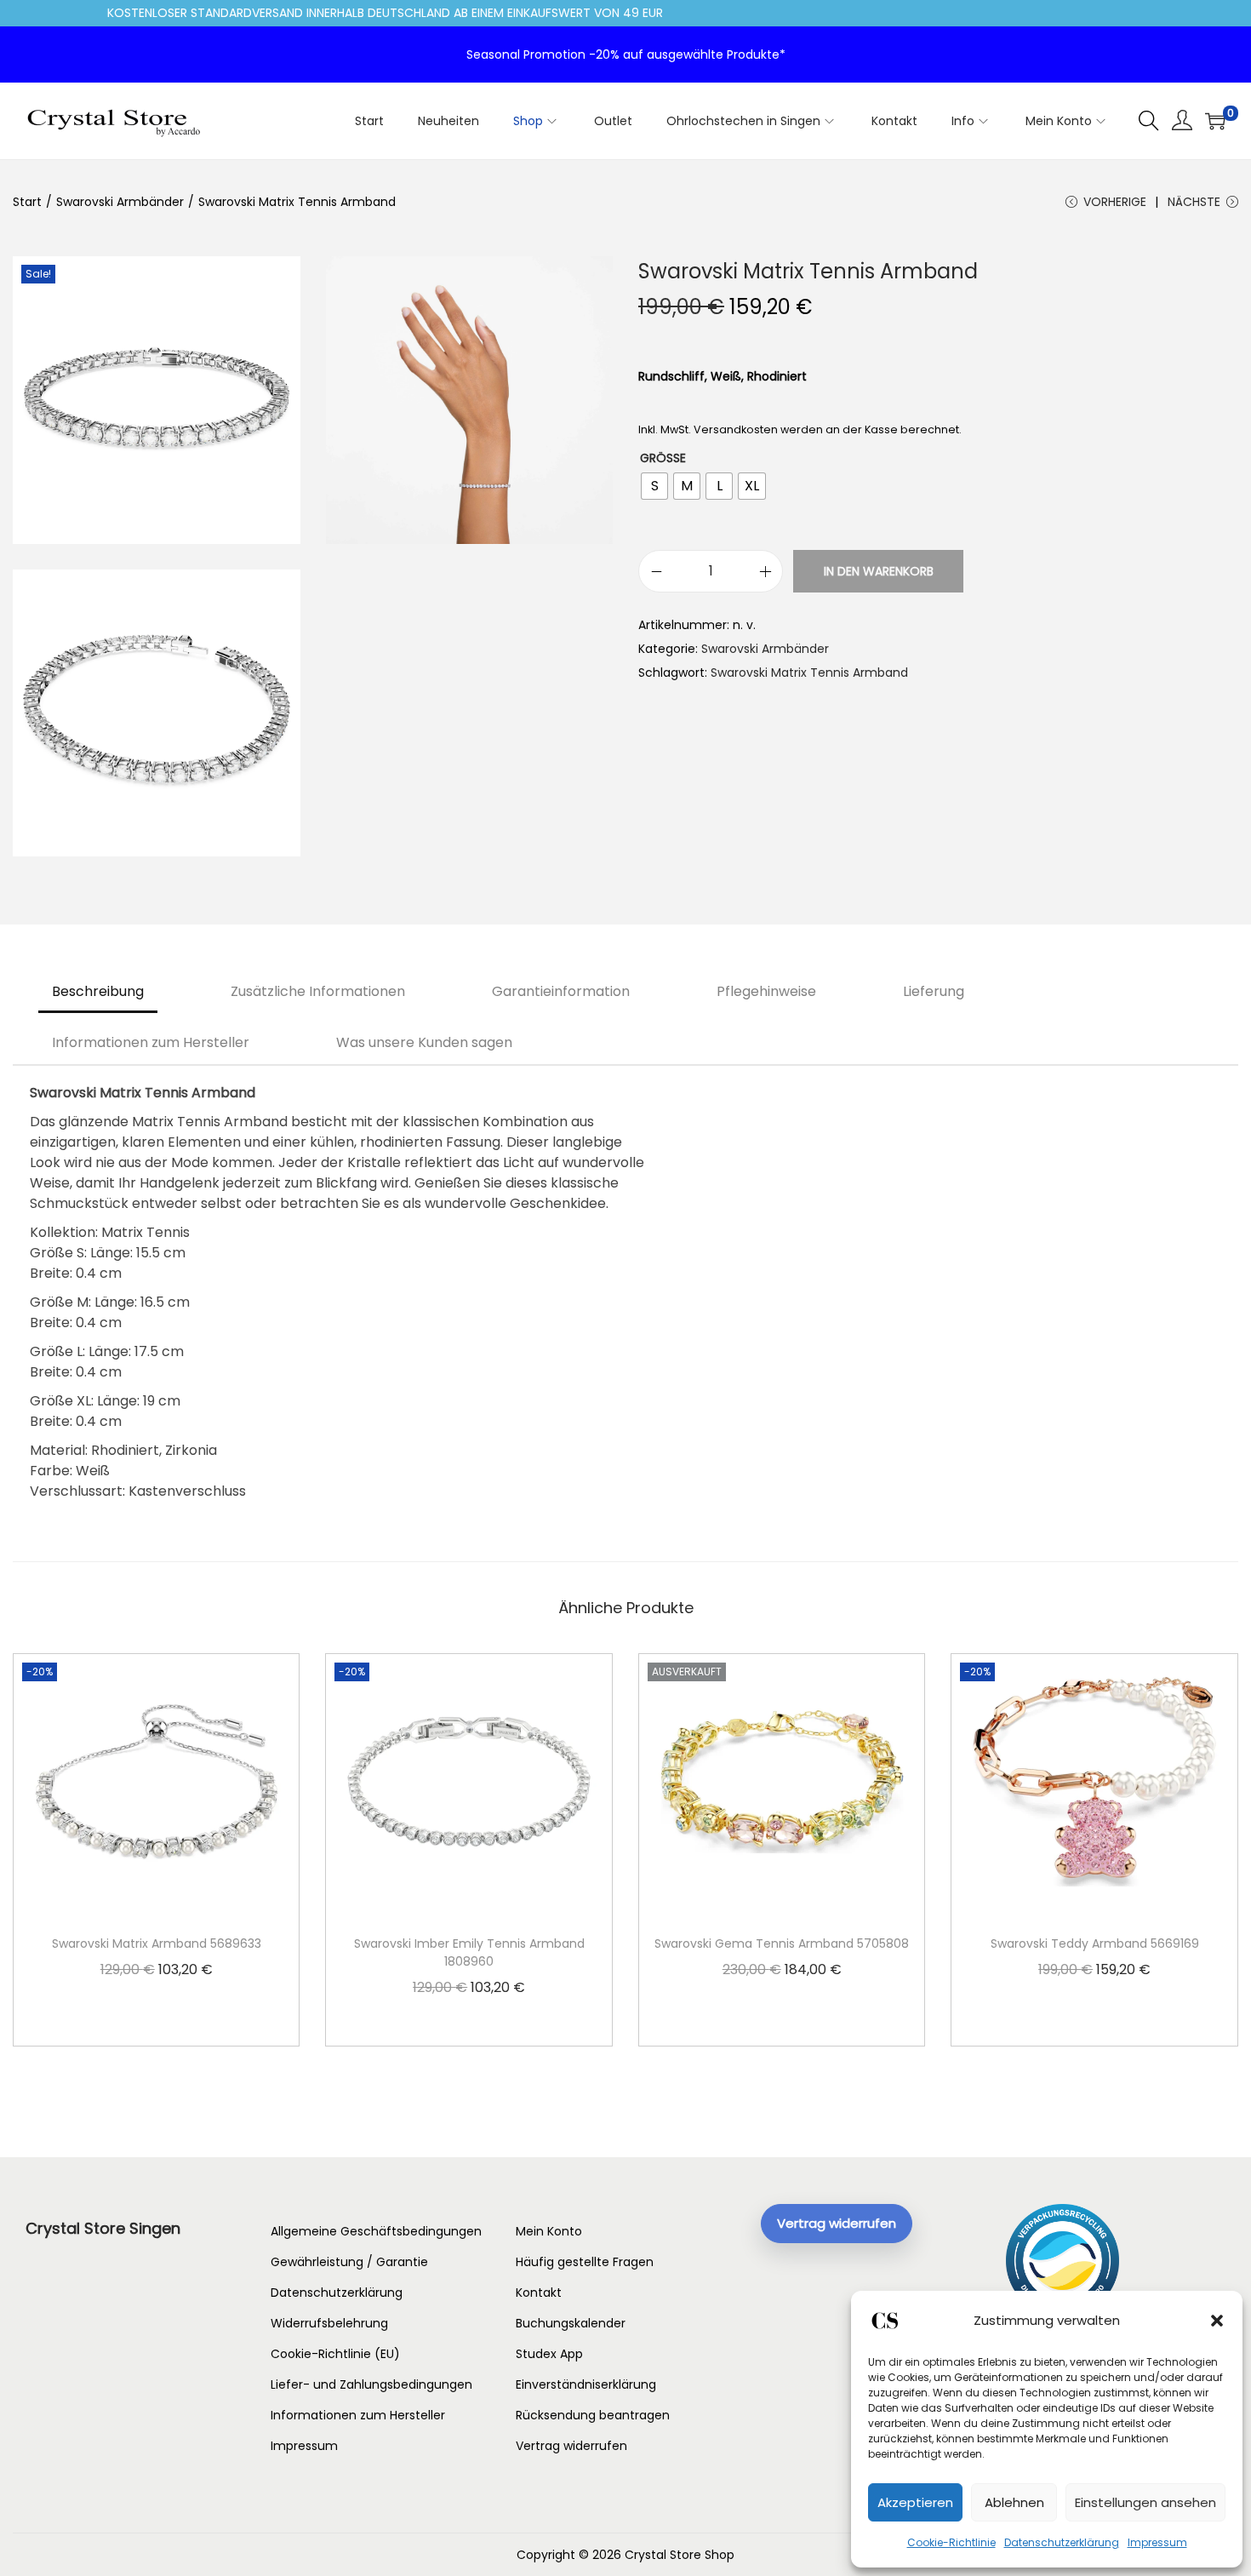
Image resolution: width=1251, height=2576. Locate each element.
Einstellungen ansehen (1145, 2502)
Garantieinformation (561, 991)
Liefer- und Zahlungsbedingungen (371, 2384)
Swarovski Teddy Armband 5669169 (1095, 1943)
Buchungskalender (571, 2323)
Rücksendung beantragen (593, 2415)
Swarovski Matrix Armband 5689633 (157, 1943)
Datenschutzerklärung (1062, 2542)
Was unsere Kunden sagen (424, 1042)
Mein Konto (549, 2231)
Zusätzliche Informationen (318, 991)
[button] (1217, 2321)
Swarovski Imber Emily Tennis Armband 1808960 (469, 1952)
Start (27, 202)
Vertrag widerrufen (571, 2446)
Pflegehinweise (766, 991)
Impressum (1157, 2542)
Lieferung (934, 991)
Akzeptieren (915, 2502)
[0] (1215, 121)
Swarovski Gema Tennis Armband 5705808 (782, 1943)
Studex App (549, 2354)
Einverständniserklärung (586, 2384)
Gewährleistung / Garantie (349, 2262)
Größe (663, 458)
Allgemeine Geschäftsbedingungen (376, 2231)
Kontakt (539, 2293)
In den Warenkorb (879, 571)
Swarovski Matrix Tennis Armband (809, 673)
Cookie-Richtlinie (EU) (335, 2354)
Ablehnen (1014, 2502)
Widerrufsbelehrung (329, 2323)
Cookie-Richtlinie (951, 2542)
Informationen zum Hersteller (151, 1042)
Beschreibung (98, 991)
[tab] (98, 992)
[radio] (654, 486)
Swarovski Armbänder (120, 202)
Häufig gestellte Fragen (585, 2262)
